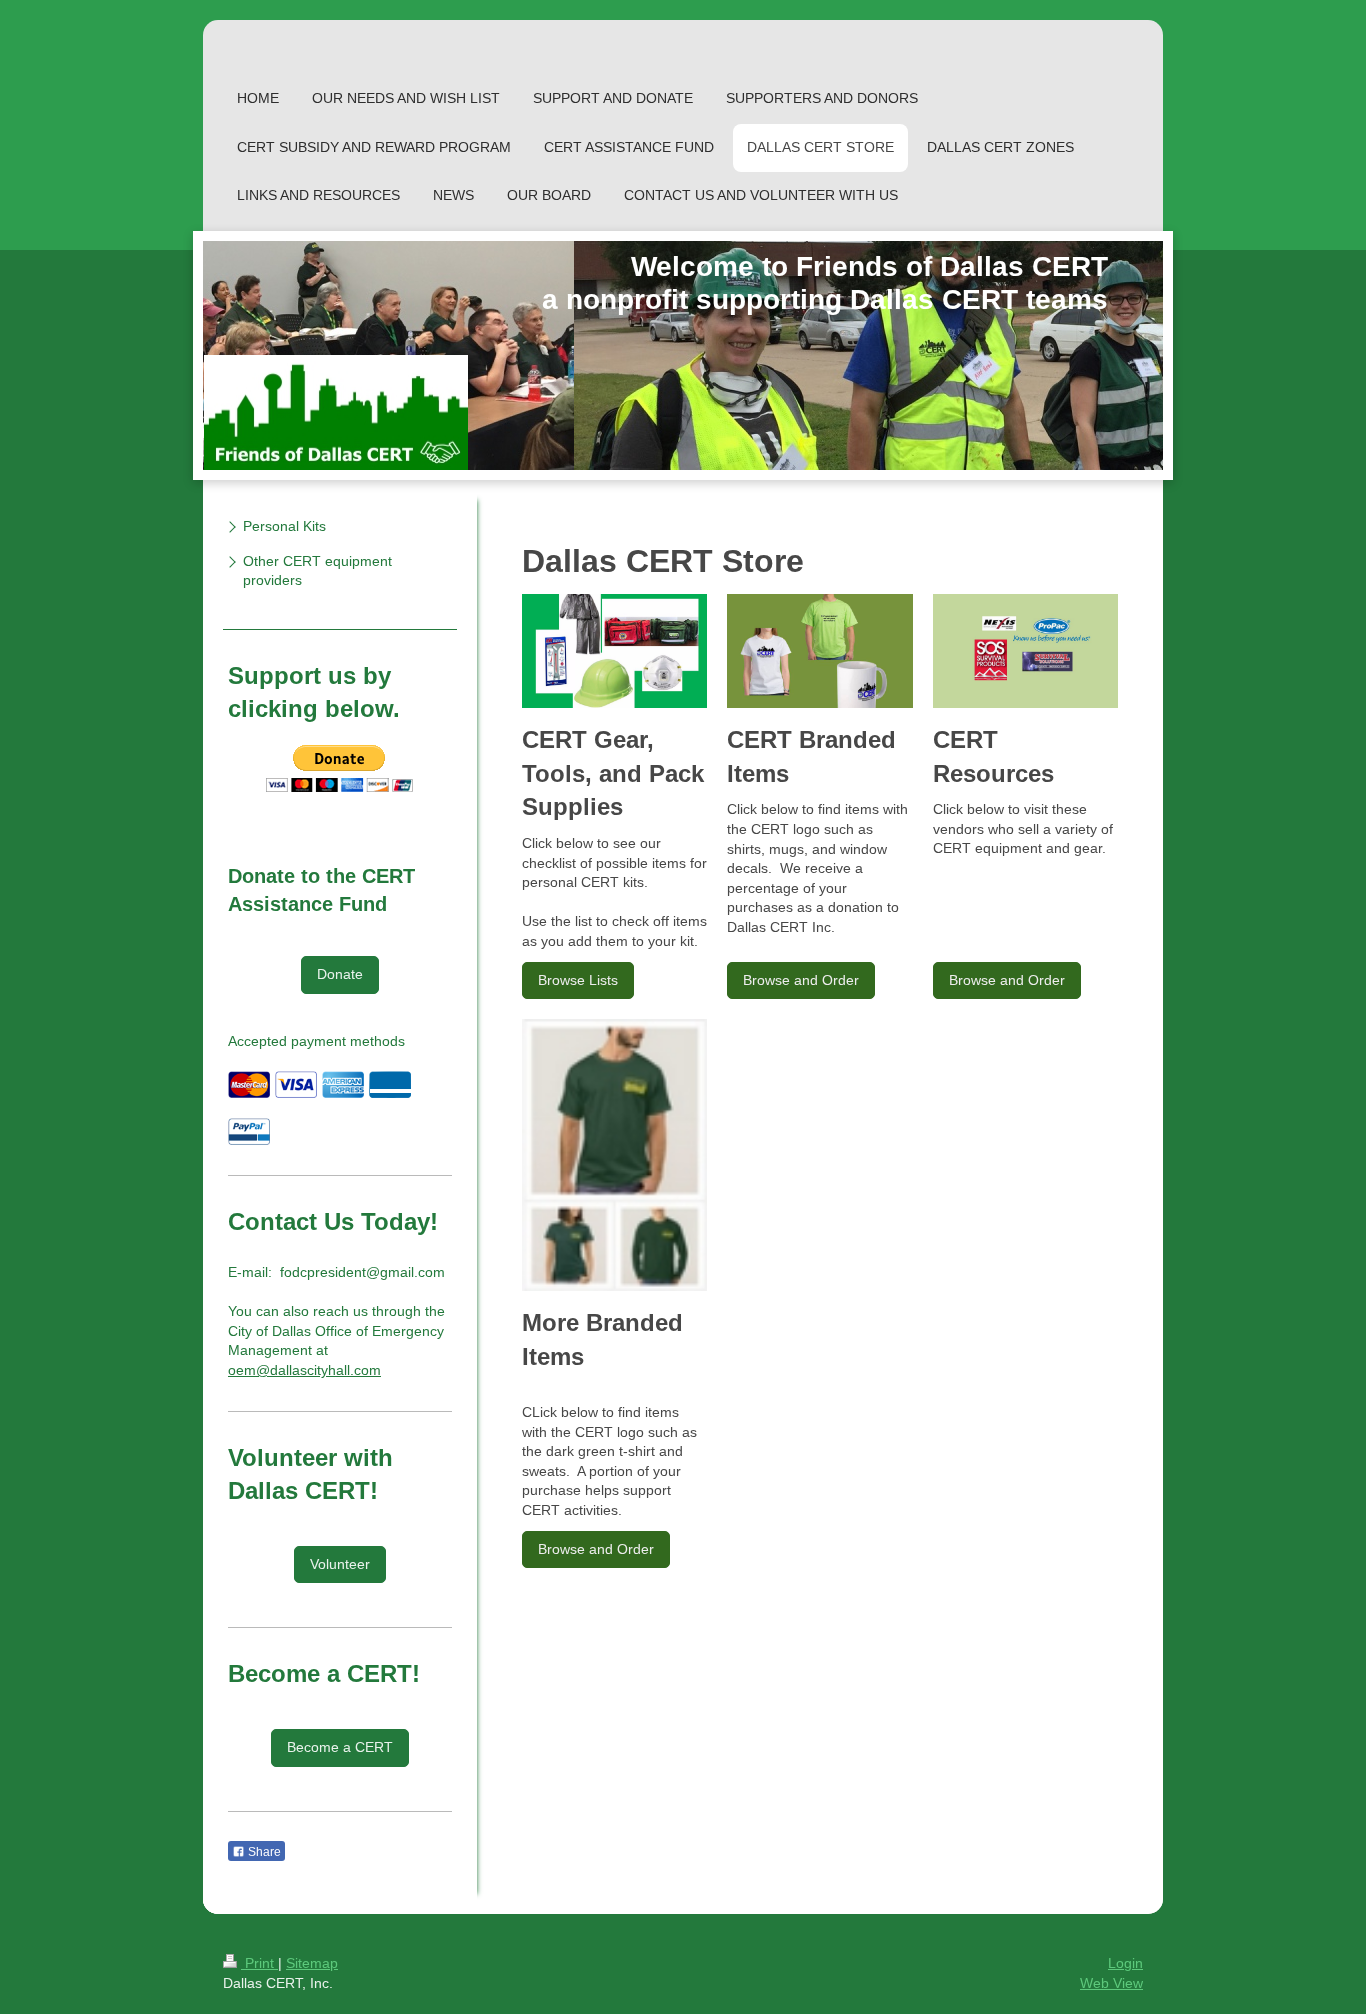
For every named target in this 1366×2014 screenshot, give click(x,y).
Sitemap (312, 1963)
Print (259, 1963)
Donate (340, 974)
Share (263, 1852)
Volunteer (340, 1564)
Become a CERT (340, 1747)
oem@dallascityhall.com (304, 1370)
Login (1125, 1963)
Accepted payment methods (316, 1041)
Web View (1111, 1983)
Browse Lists (578, 980)
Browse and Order (801, 980)
